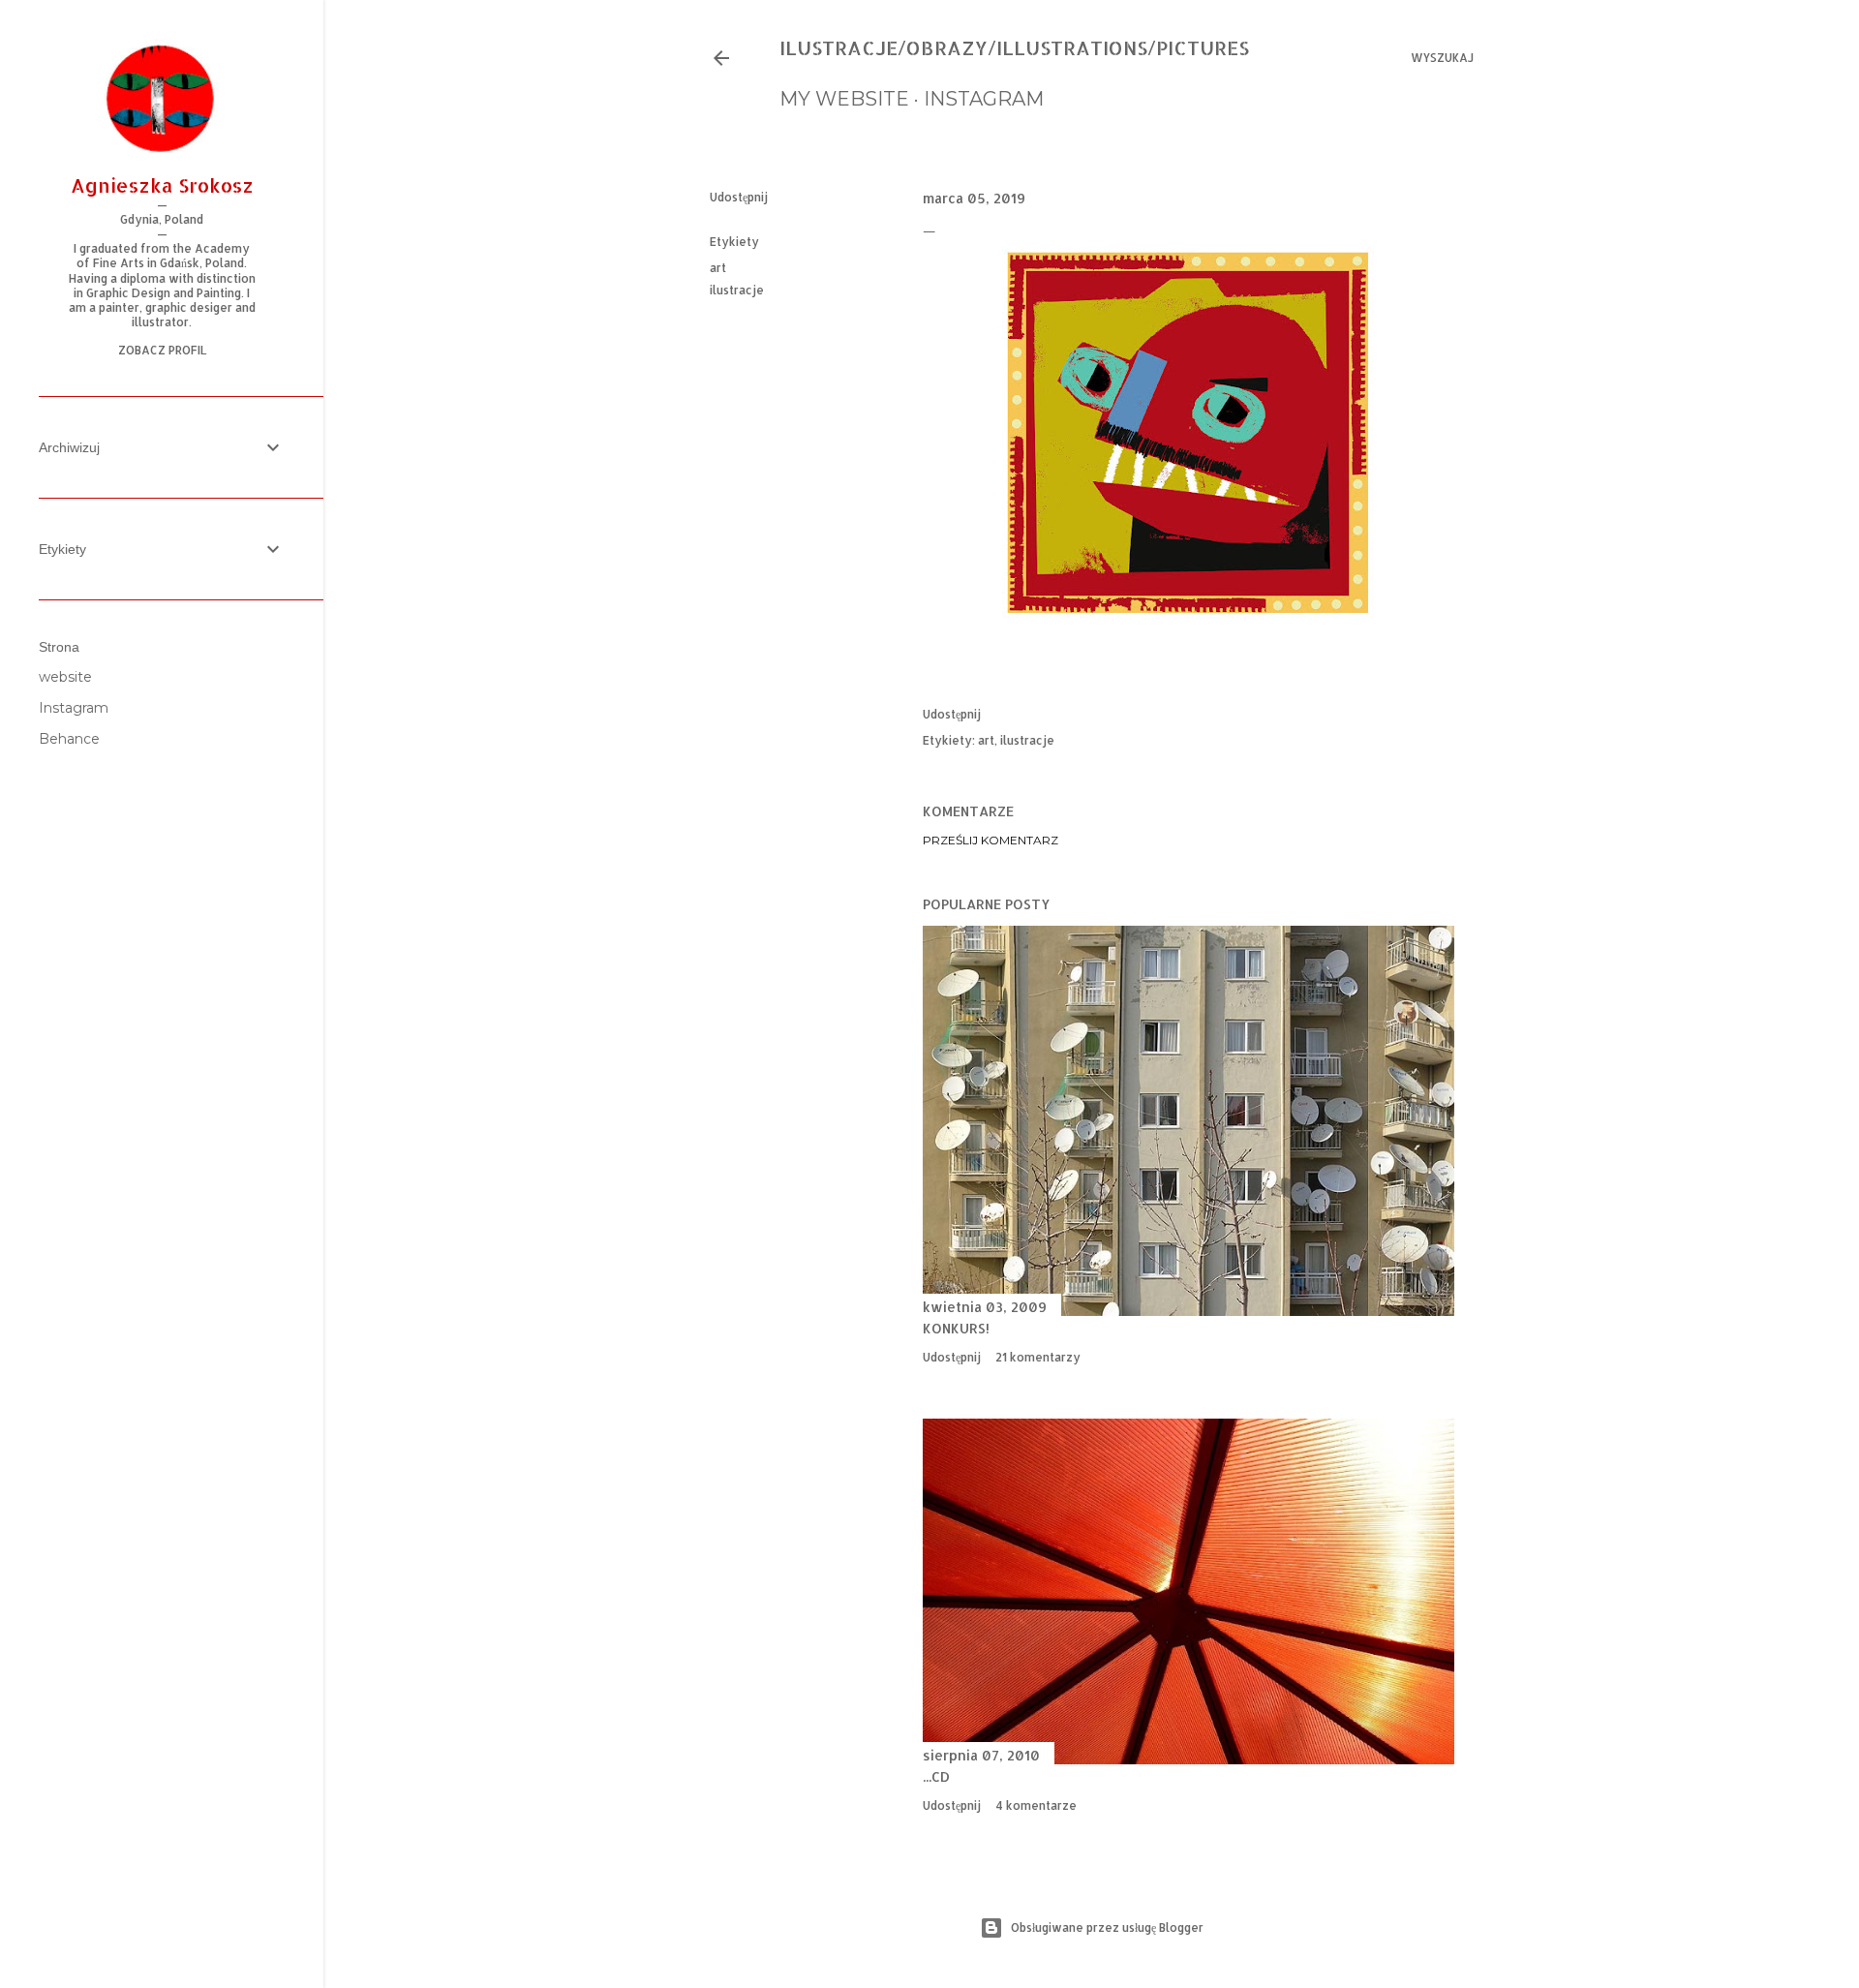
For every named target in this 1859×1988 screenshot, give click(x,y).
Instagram (74, 708)
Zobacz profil (162, 350)
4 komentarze (1036, 1805)
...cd (936, 1776)
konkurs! (956, 1328)
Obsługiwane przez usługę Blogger (1107, 1927)
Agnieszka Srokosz (162, 185)
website (65, 677)
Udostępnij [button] (739, 197)
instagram (984, 99)
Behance (69, 739)
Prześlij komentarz (990, 840)
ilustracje (737, 290)
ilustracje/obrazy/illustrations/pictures (1014, 47)
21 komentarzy (1038, 1357)
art (718, 268)
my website (844, 99)
